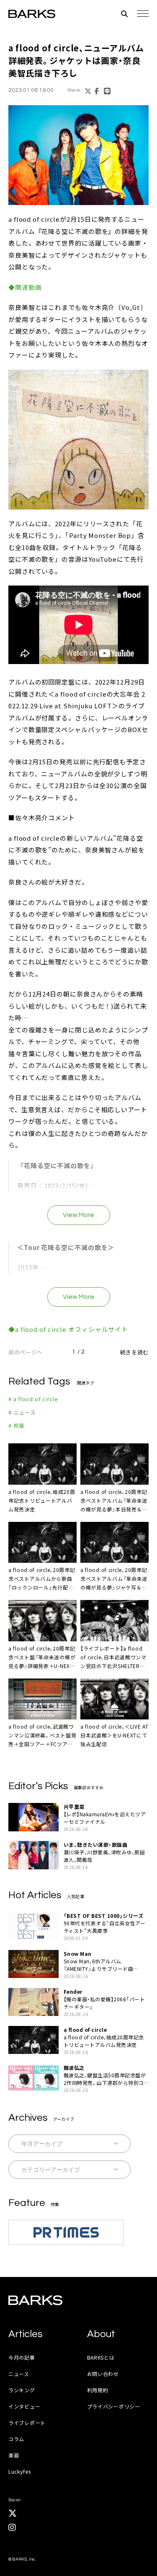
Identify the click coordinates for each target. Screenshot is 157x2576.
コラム (16, 2439)
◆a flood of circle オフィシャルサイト (68, 1329)
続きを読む (134, 1352)
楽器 (14, 2455)
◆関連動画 (25, 287)
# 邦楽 (17, 1426)
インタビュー (24, 2406)
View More (78, 1215)
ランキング (22, 2390)
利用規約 (98, 2390)
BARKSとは (101, 2357)
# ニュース (22, 1412)
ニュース (19, 2374)
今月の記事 (22, 2357)
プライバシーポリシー (114, 2406)
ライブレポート (27, 2423)
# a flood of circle (33, 1399)
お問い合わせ (103, 2374)
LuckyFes (20, 2471)
